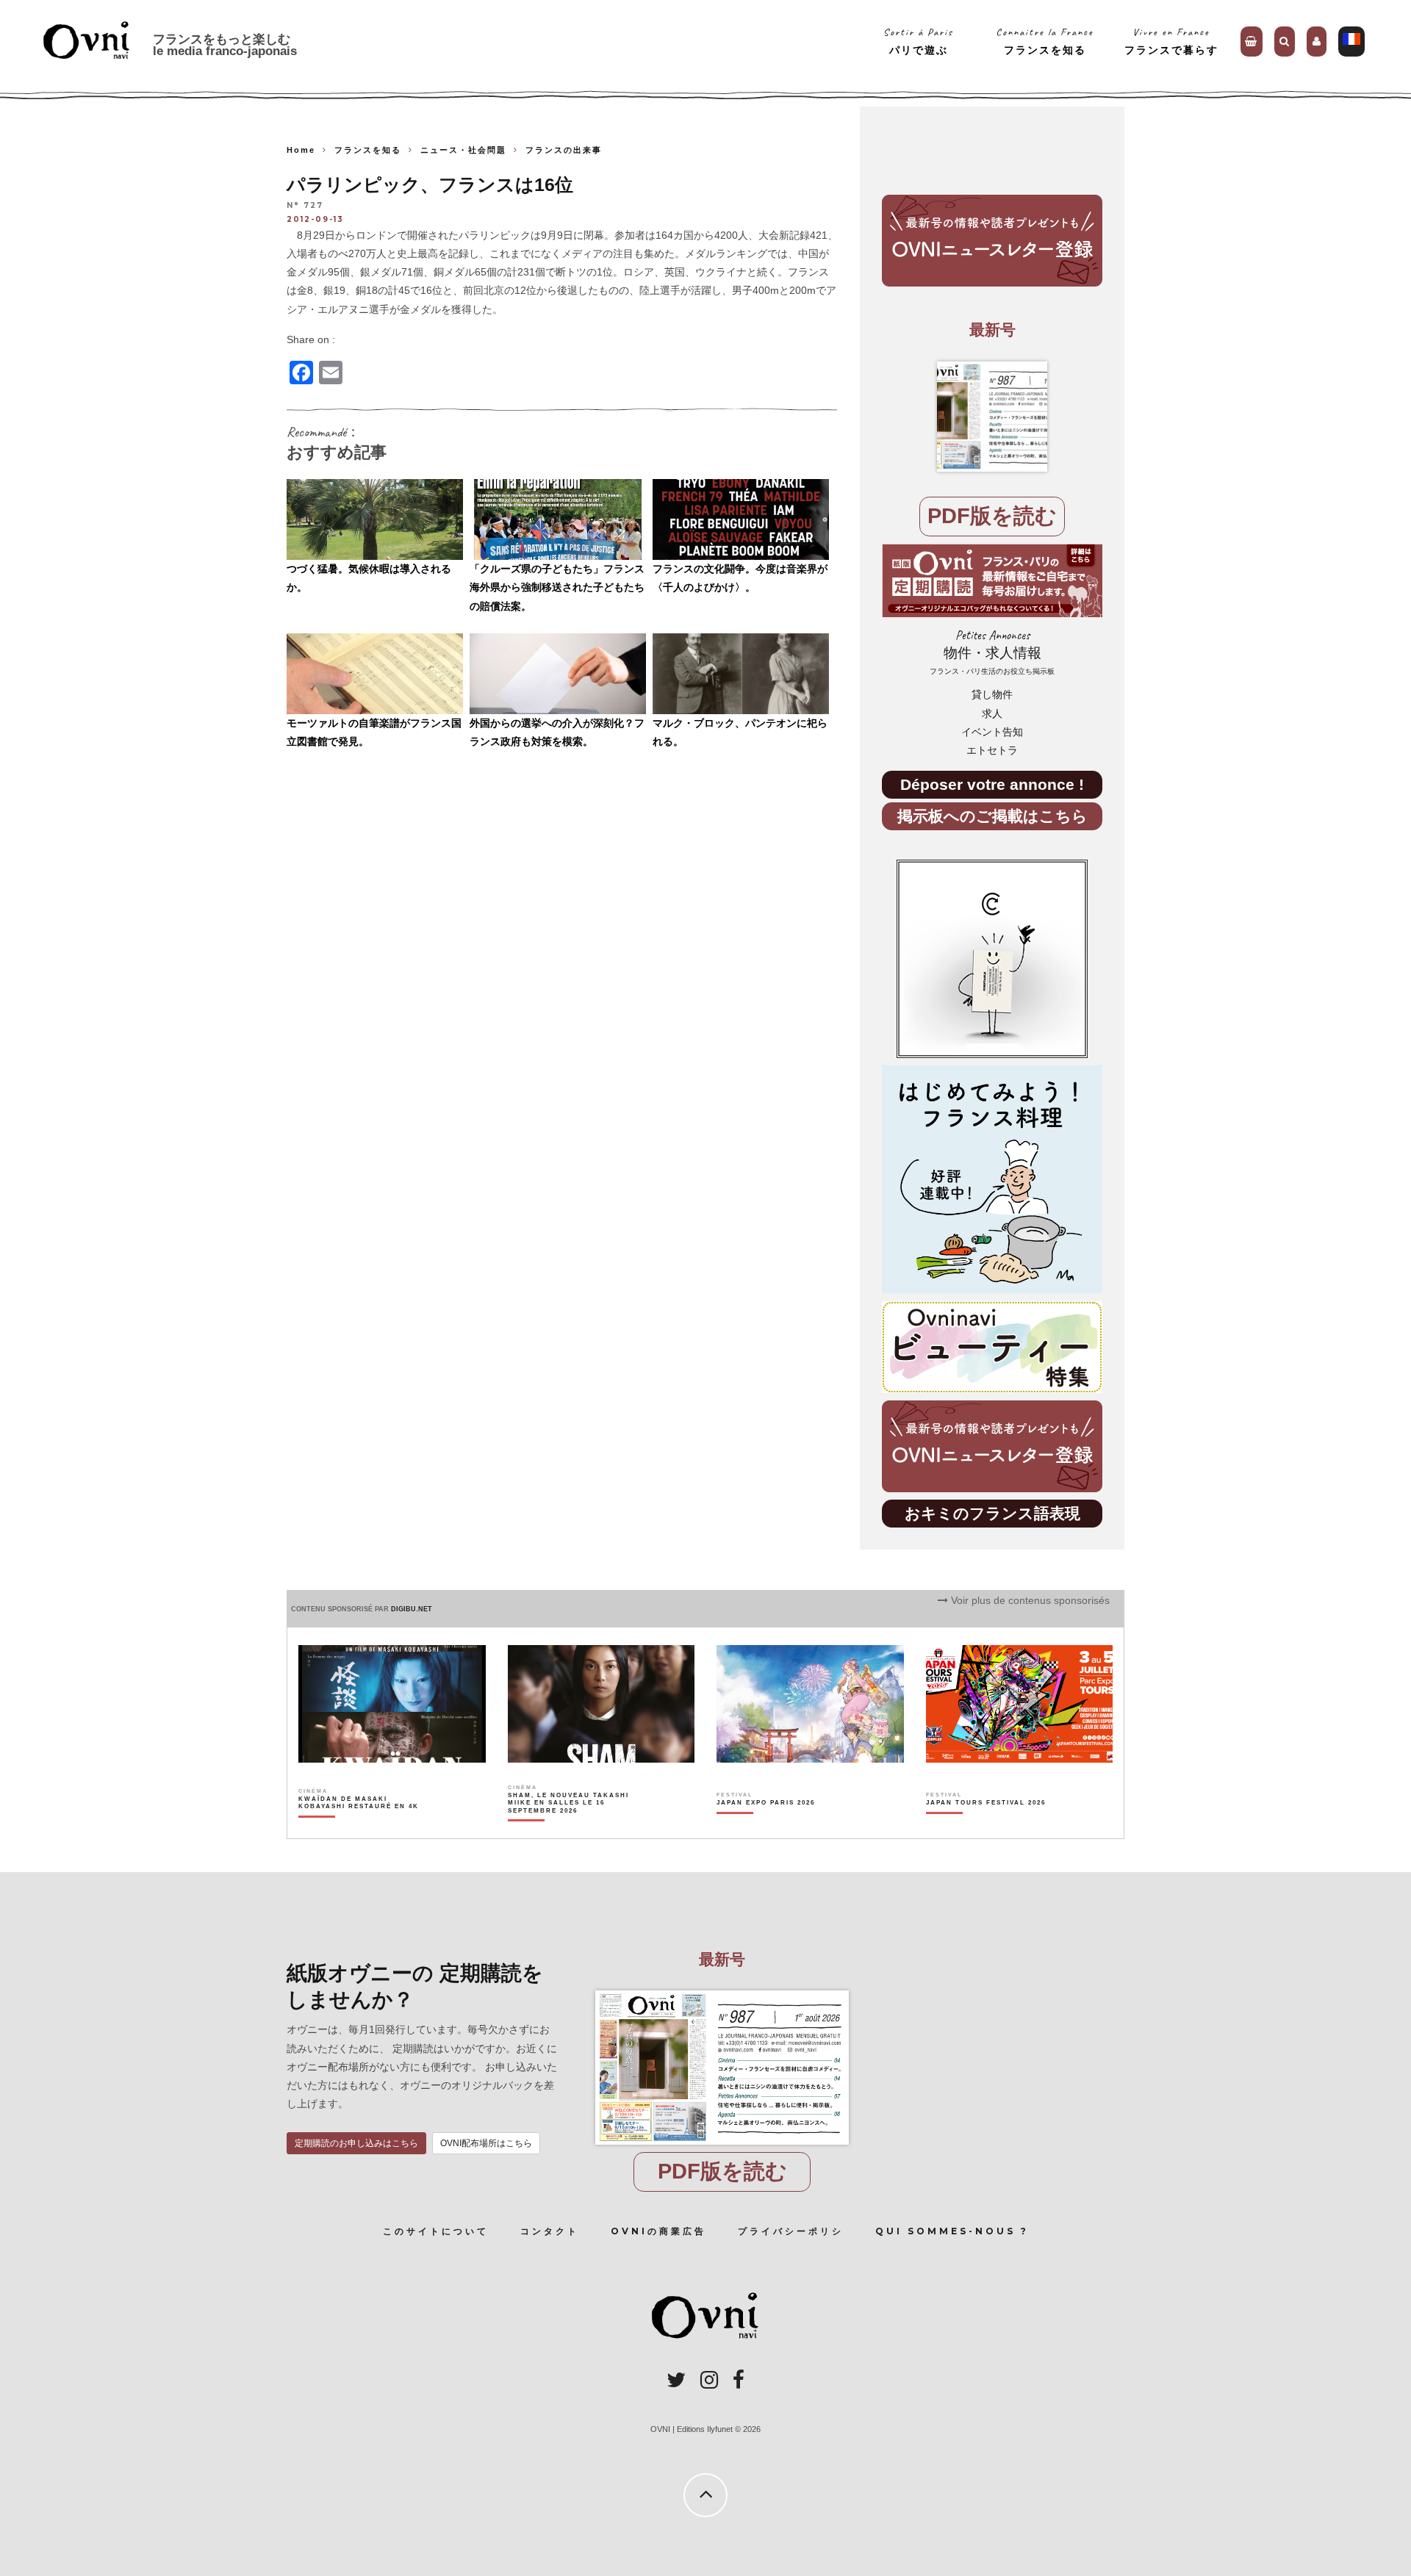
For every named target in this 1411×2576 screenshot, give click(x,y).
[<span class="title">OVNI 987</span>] (992, 417)
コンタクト (550, 2231)
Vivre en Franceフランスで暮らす (1171, 41)
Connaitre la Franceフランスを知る (1045, 41)
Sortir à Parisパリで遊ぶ (918, 41)
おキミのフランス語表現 (992, 1513)
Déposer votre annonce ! (992, 784)
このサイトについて (436, 2231)
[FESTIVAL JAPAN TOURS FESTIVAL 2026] (986, 1828)
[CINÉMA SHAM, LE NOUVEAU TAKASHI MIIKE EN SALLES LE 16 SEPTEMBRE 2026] (569, 1828)
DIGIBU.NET (412, 1609)
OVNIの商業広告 (658, 2231)
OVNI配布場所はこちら (486, 2143)
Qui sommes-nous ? (952, 2231)
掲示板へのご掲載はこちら (992, 816)
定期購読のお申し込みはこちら (356, 2143)
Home (301, 150)
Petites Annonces (992, 652)
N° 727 (305, 206)
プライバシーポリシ (791, 2231)
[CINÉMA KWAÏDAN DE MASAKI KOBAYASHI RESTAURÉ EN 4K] (360, 1828)
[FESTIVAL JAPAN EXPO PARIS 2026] (766, 1828)
